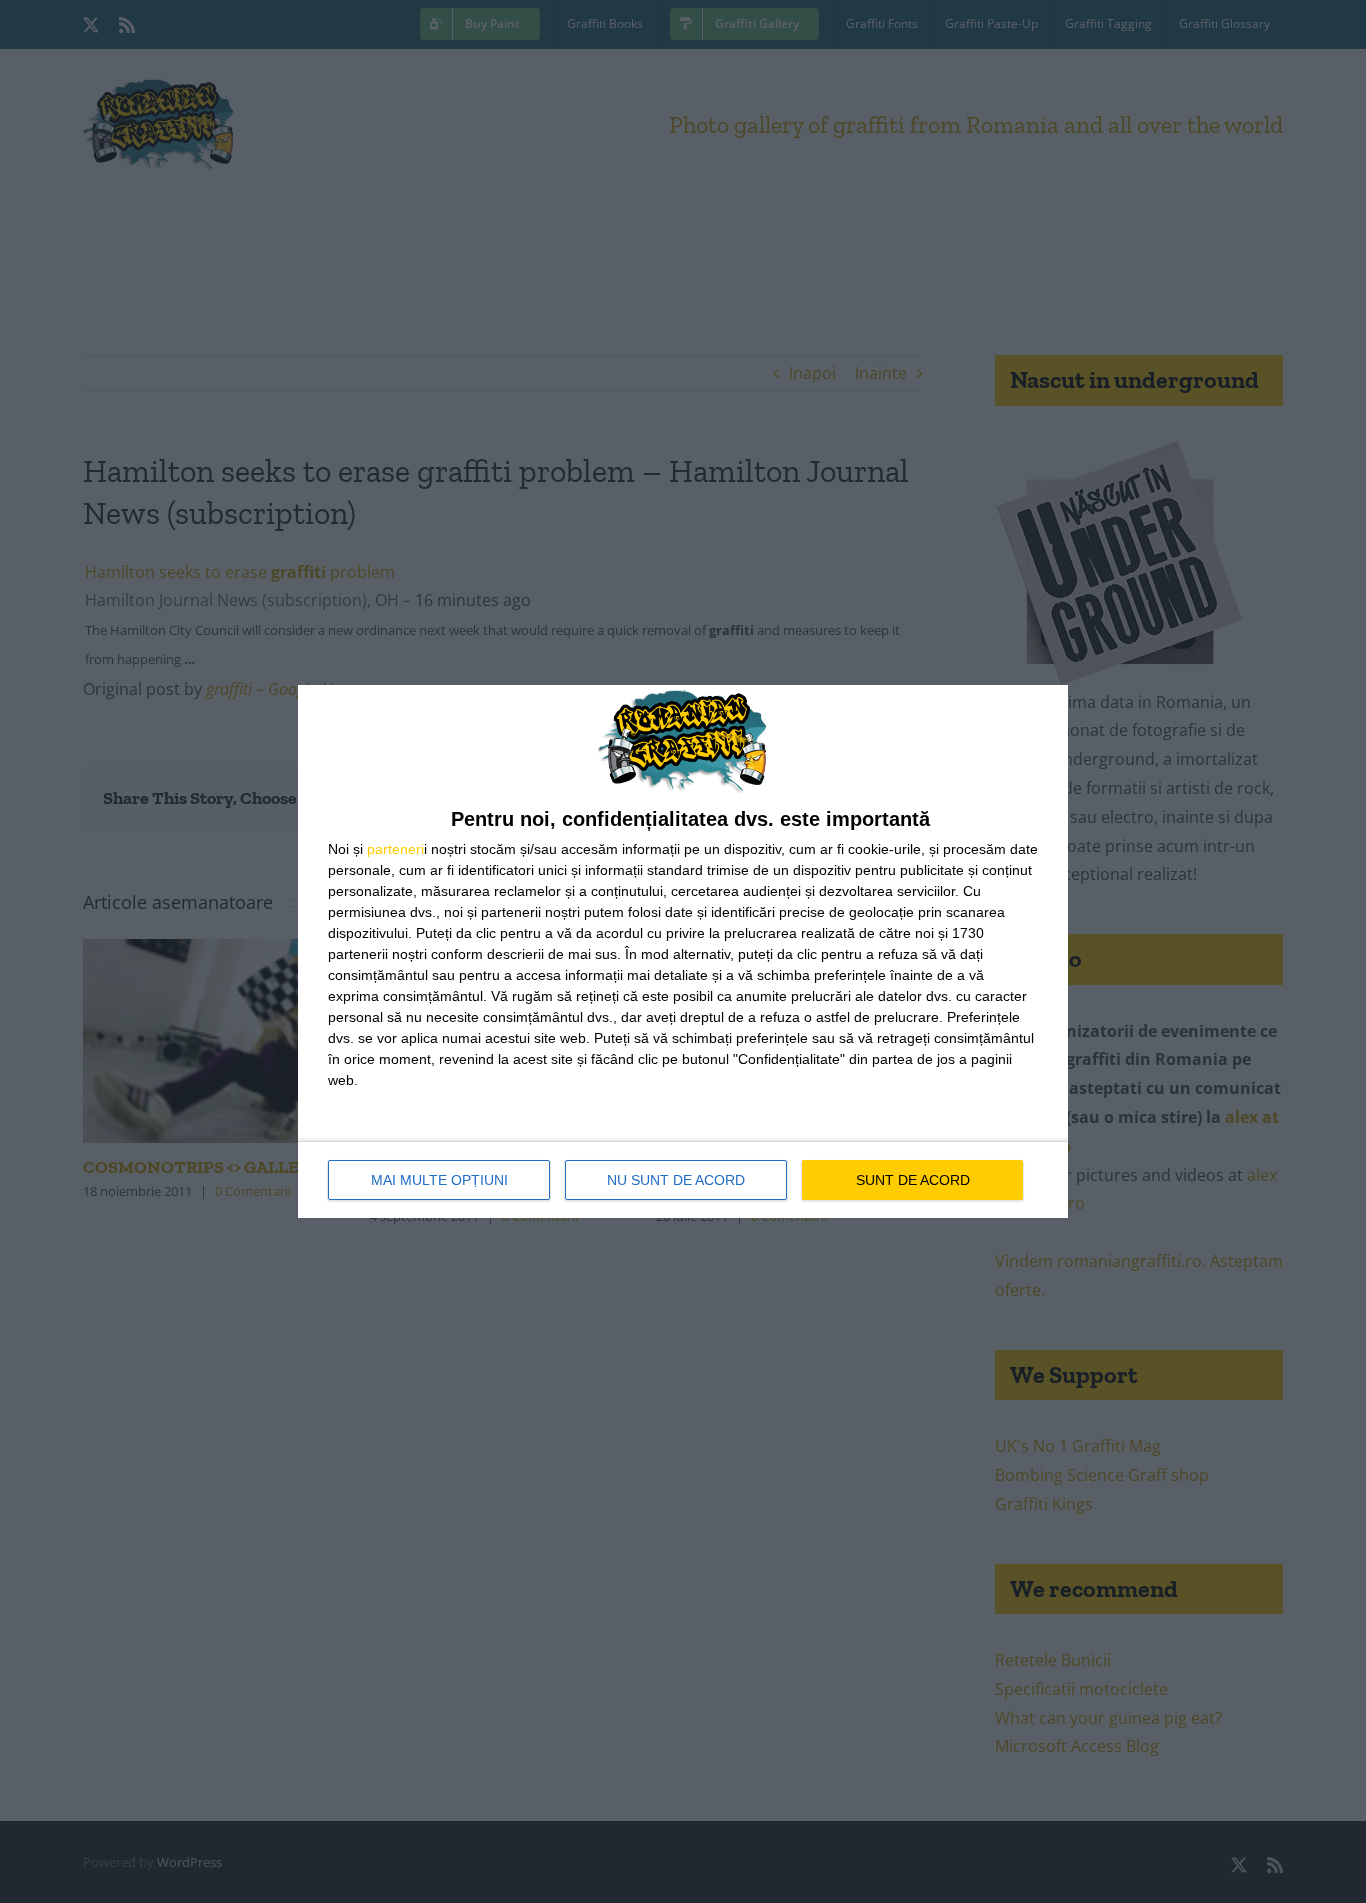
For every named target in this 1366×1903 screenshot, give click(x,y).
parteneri (395, 849)
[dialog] (683, 951)
